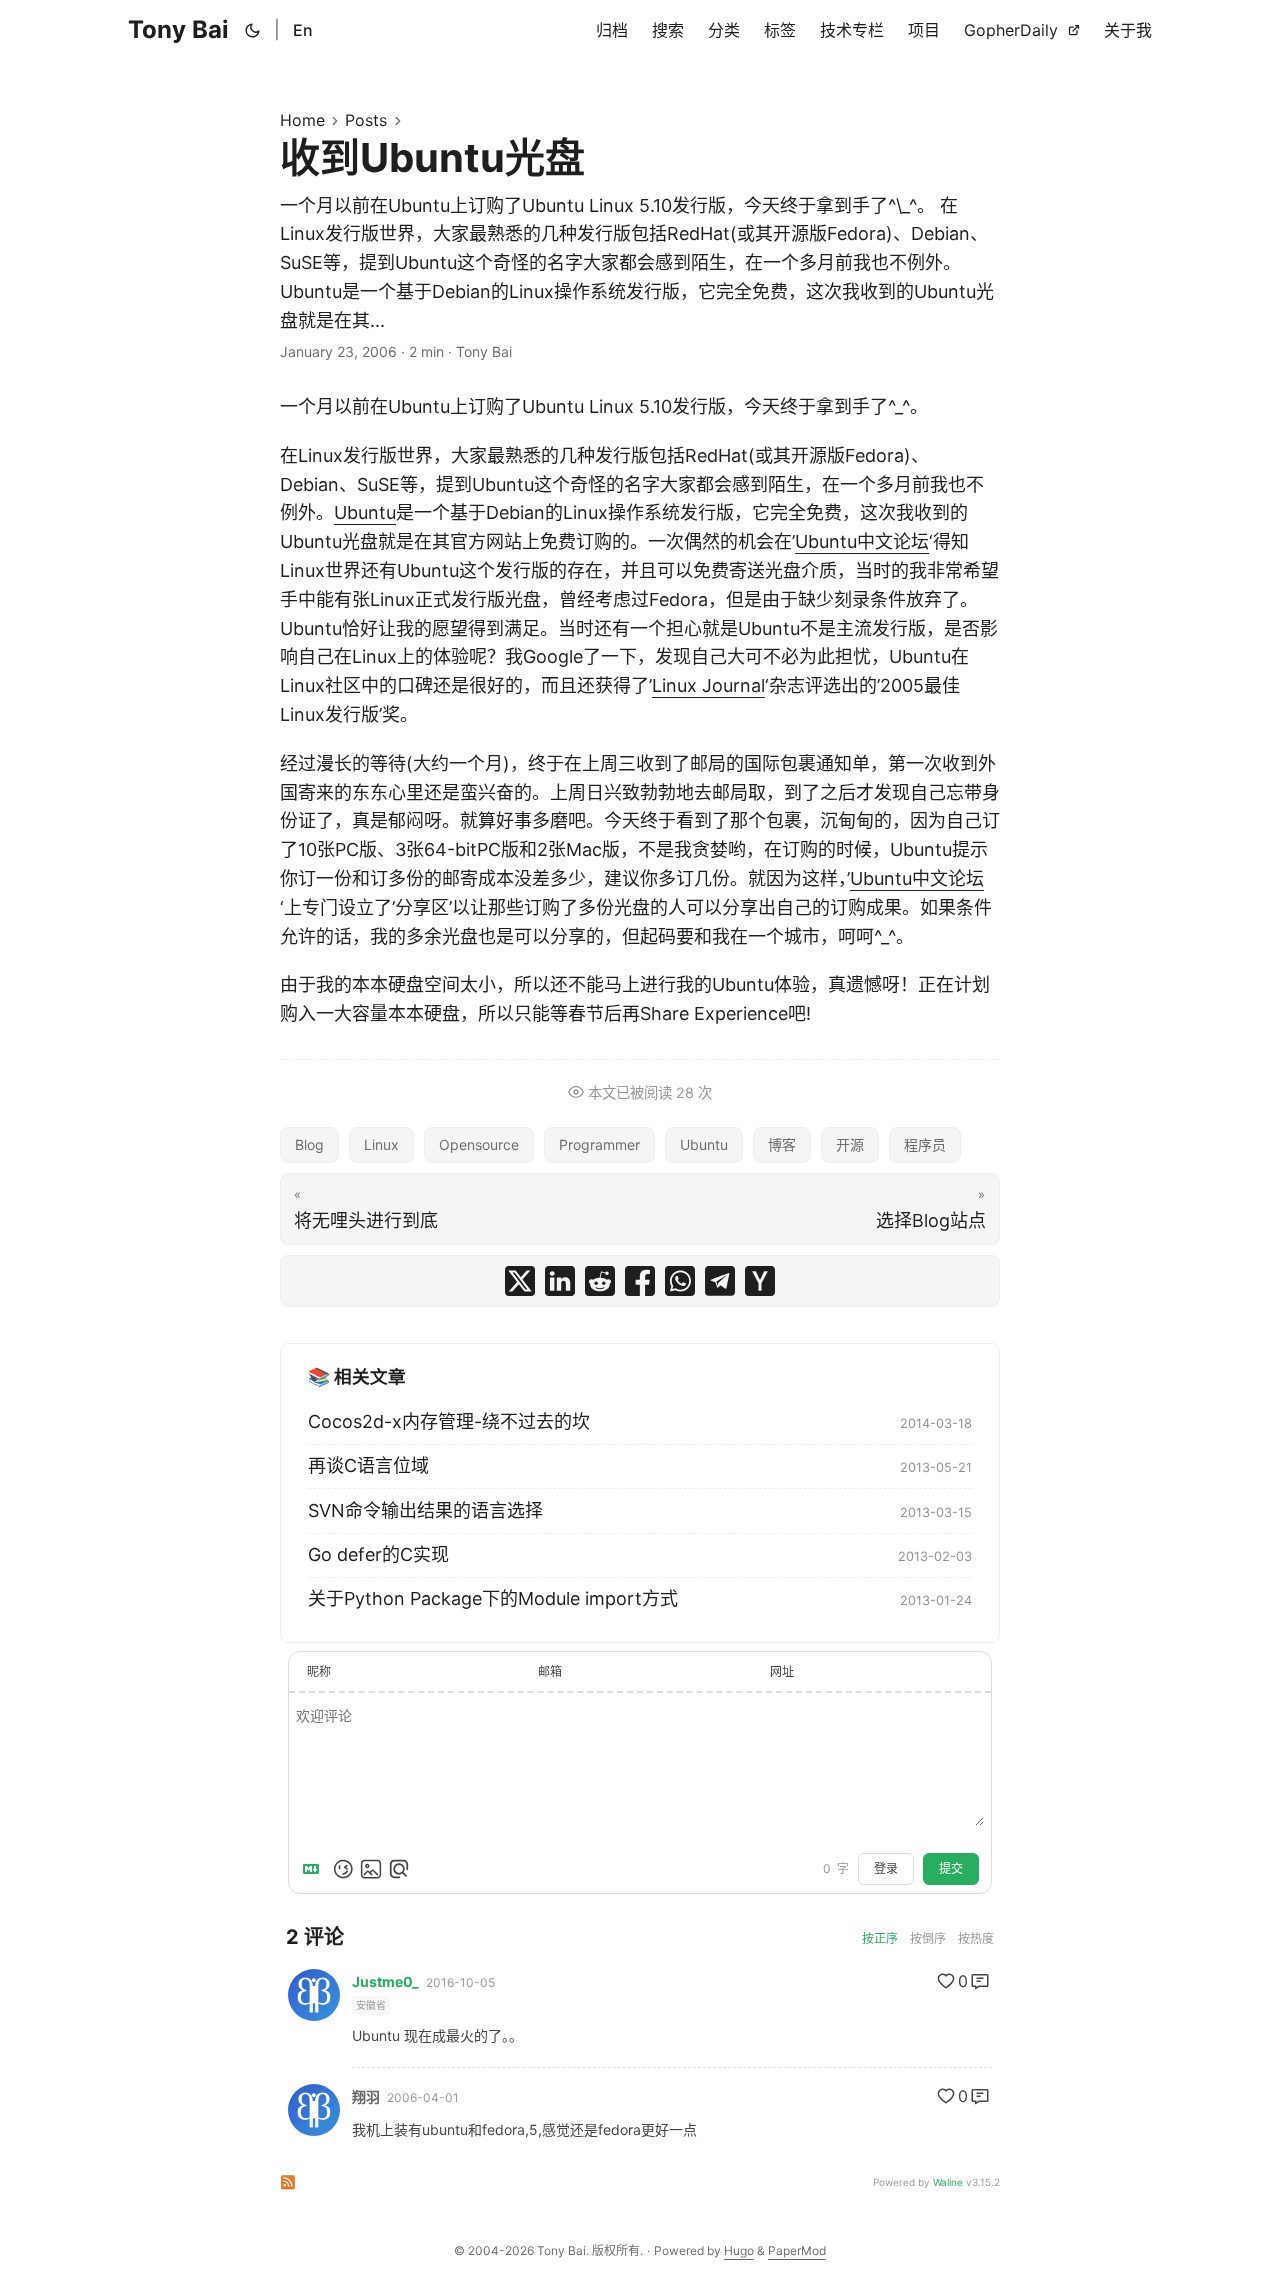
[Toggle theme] (253, 30)
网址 (782, 1671)
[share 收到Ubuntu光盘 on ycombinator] (760, 1281)
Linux (381, 1144)
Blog (309, 1144)
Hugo (739, 2250)
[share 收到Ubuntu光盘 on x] (520, 1281)
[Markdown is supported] (315, 1869)
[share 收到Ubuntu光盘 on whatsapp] (680, 1281)
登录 (886, 1868)
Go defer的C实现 (378, 1554)
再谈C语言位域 (368, 1465)
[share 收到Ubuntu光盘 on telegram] (720, 1281)
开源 (850, 1144)
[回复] (980, 1981)
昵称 (319, 1671)
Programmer (599, 1144)
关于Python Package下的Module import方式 (493, 1598)
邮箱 (550, 1671)
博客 (782, 1144)
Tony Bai (178, 29)
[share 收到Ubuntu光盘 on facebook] (640, 1281)
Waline (948, 2182)
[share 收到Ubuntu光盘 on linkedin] (560, 1281)
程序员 (925, 1144)
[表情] (343, 1869)
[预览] (399, 1869)
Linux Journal (708, 685)
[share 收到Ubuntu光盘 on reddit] (600, 1281)
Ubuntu (365, 512)
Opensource (479, 1144)
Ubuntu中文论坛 (862, 541)
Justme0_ (385, 1982)
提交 (951, 1868)
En (303, 30)
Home (302, 120)
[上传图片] (371, 1869)
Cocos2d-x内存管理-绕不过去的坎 (449, 1421)
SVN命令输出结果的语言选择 (425, 1510)
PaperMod (797, 2250)
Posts (366, 120)
